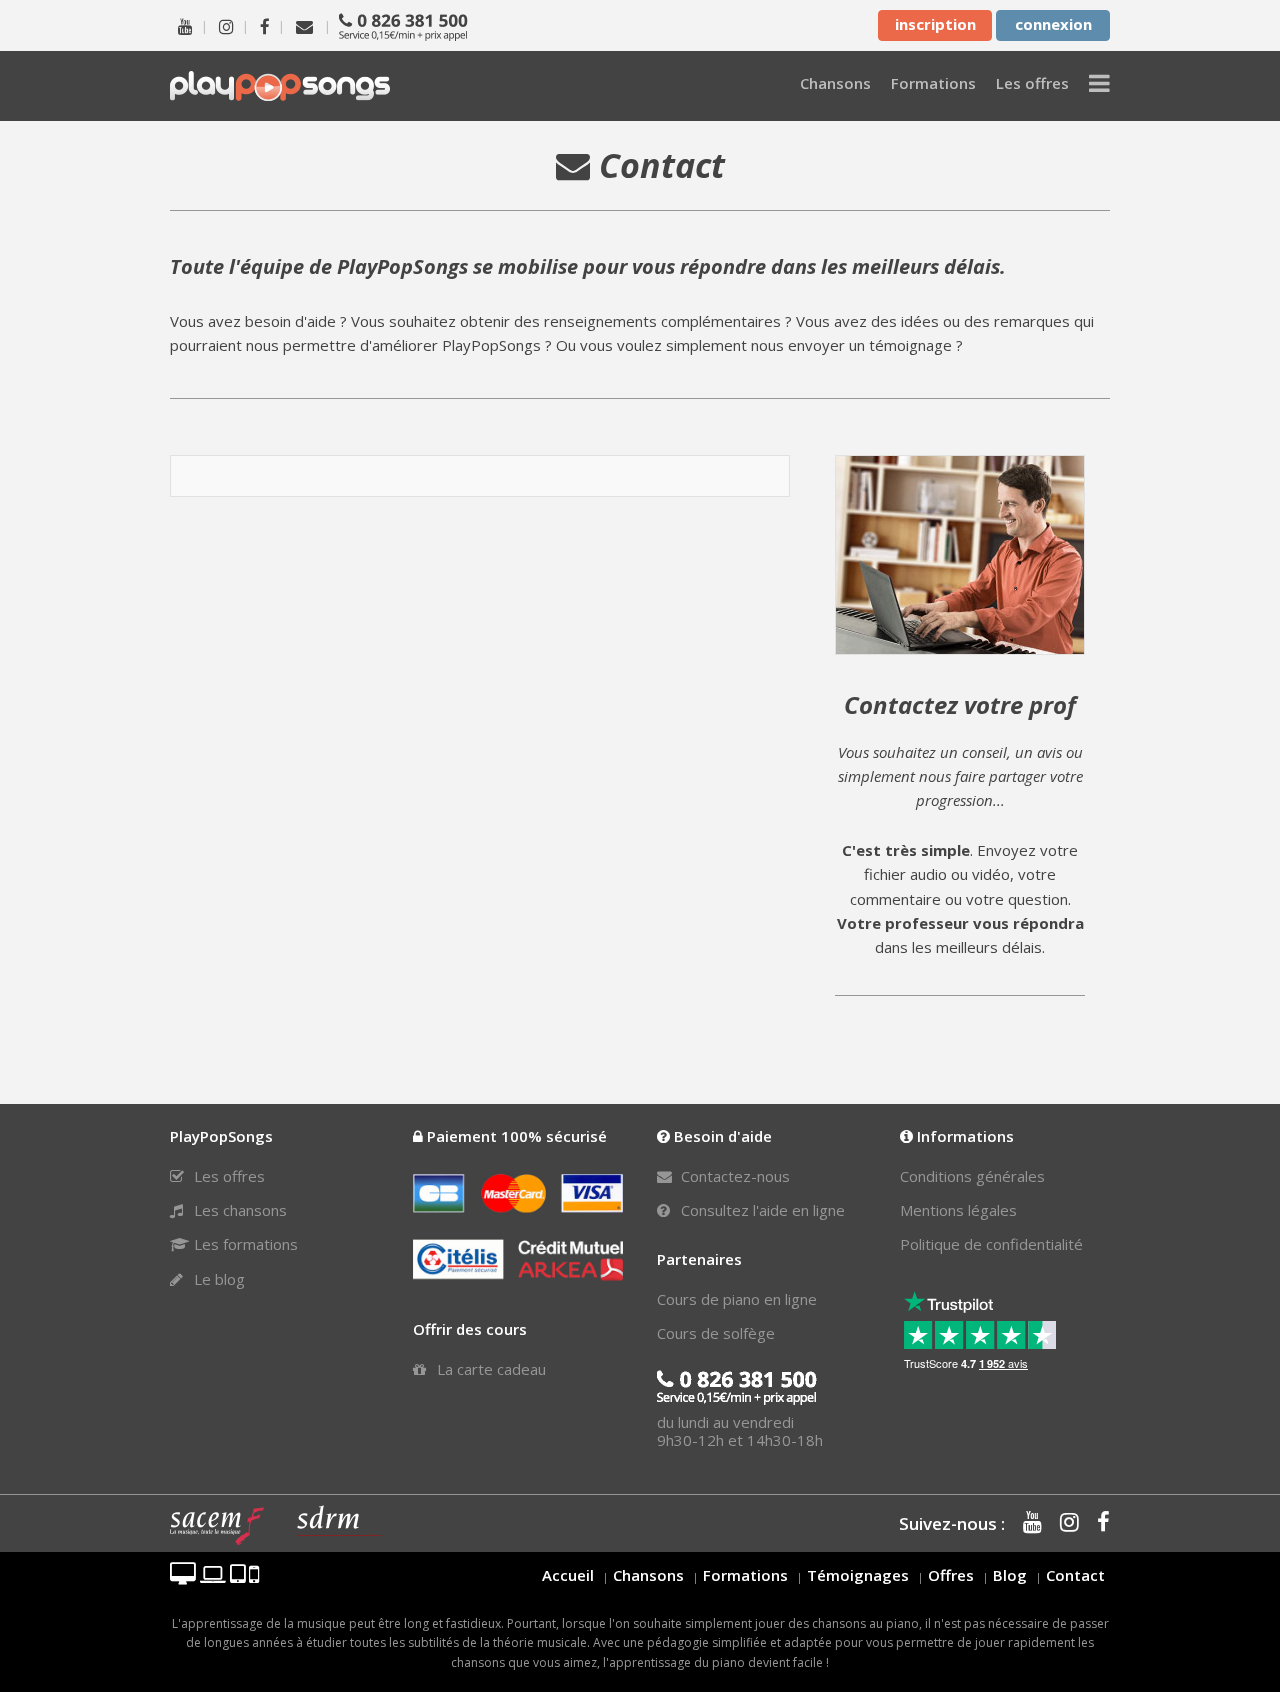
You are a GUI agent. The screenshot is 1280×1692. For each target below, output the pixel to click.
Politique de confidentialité (991, 1244)
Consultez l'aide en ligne (761, 1210)
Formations (745, 1575)
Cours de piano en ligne (737, 1299)
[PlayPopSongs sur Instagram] (226, 25)
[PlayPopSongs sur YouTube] (185, 25)
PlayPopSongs (280, 85)
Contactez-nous (733, 1176)
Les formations (244, 1244)
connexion (1053, 24)
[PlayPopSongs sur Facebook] (265, 25)
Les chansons (238, 1210)
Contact (1075, 1575)
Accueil (568, 1575)
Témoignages (858, 1575)
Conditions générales (972, 1176)
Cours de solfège (716, 1333)
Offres (951, 1575)
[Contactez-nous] (304, 25)
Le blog (217, 1279)
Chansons (648, 1575)
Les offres (227, 1176)
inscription (935, 24)
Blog (1010, 1575)
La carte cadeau (489, 1369)
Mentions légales (958, 1210)
